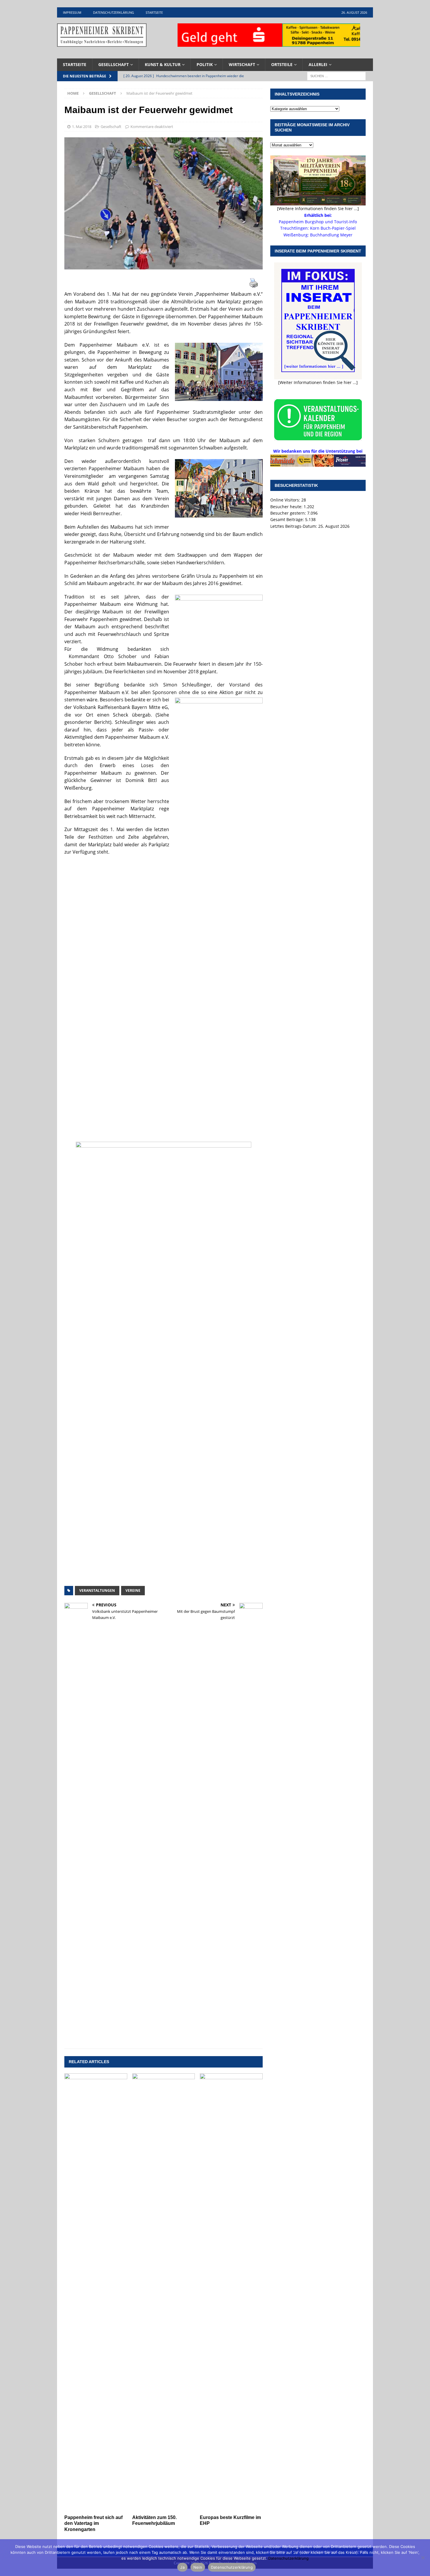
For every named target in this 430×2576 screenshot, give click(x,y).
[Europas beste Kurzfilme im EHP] (231, 2293)
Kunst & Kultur (163, 64)
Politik (205, 64)
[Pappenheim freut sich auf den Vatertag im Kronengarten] (96, 2293)
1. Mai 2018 (82, 127)
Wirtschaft (242, 64)
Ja (182, 2567)
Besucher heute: (287, 507)
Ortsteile (282, 64)
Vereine (133, 1590)
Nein (198, 2567)
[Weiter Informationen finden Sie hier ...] (318, 382)
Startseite (154, 12)
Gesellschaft (113, 64)
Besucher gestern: (289, 513)
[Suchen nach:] (336, 76)
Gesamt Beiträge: (288, 519)
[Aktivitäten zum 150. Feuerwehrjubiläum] (164, 2293)
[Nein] (423, 2558)
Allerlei (318, 64)
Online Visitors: (286, 500)
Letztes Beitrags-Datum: (294, 526)
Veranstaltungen (97, 1590)
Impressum (72, 12)
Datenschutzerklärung (113, 12)
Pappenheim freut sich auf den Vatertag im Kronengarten (93, 2524)
